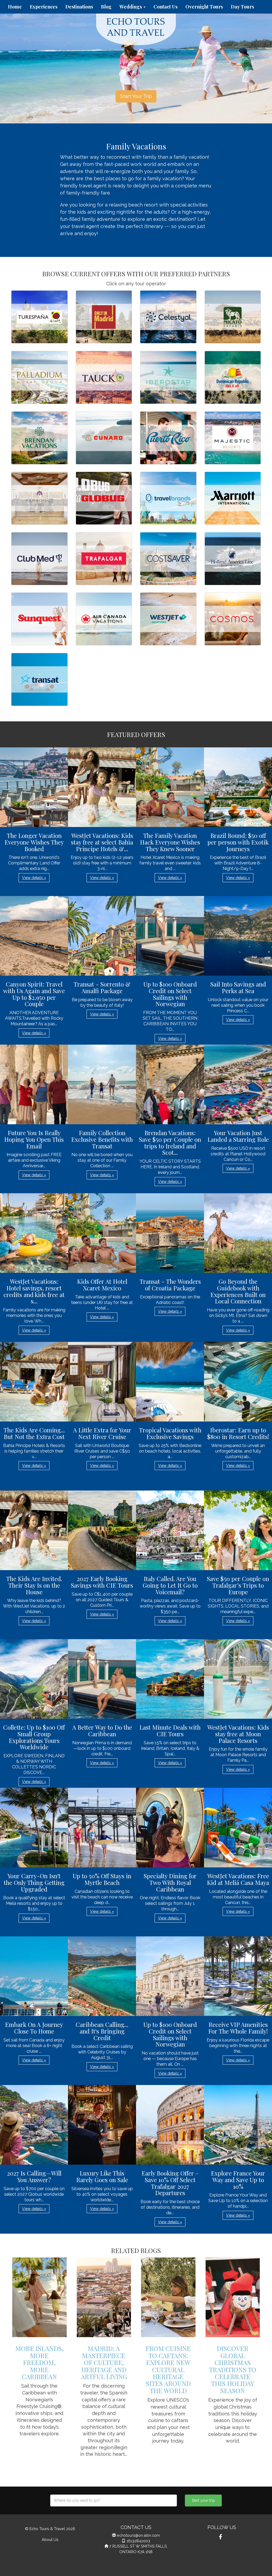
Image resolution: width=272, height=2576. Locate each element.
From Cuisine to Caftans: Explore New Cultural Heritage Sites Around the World (168, 2369)
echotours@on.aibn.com (138, 2535)
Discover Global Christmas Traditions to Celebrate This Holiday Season (233, 2369)
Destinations (79, 7)
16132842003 (138, 2541)
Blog (106, 7)
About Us (50, 2540)
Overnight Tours (204, 7)
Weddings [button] (131, 7)
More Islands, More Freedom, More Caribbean (39, 2362)
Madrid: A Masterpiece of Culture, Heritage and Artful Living (104, 2362)
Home (15, 7)
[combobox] (114, 2500)
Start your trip (203, 2500)
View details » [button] (34, 878)
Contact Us (165, 7)
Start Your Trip (136, 96)
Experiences (44, 7)
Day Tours (242, 7)
